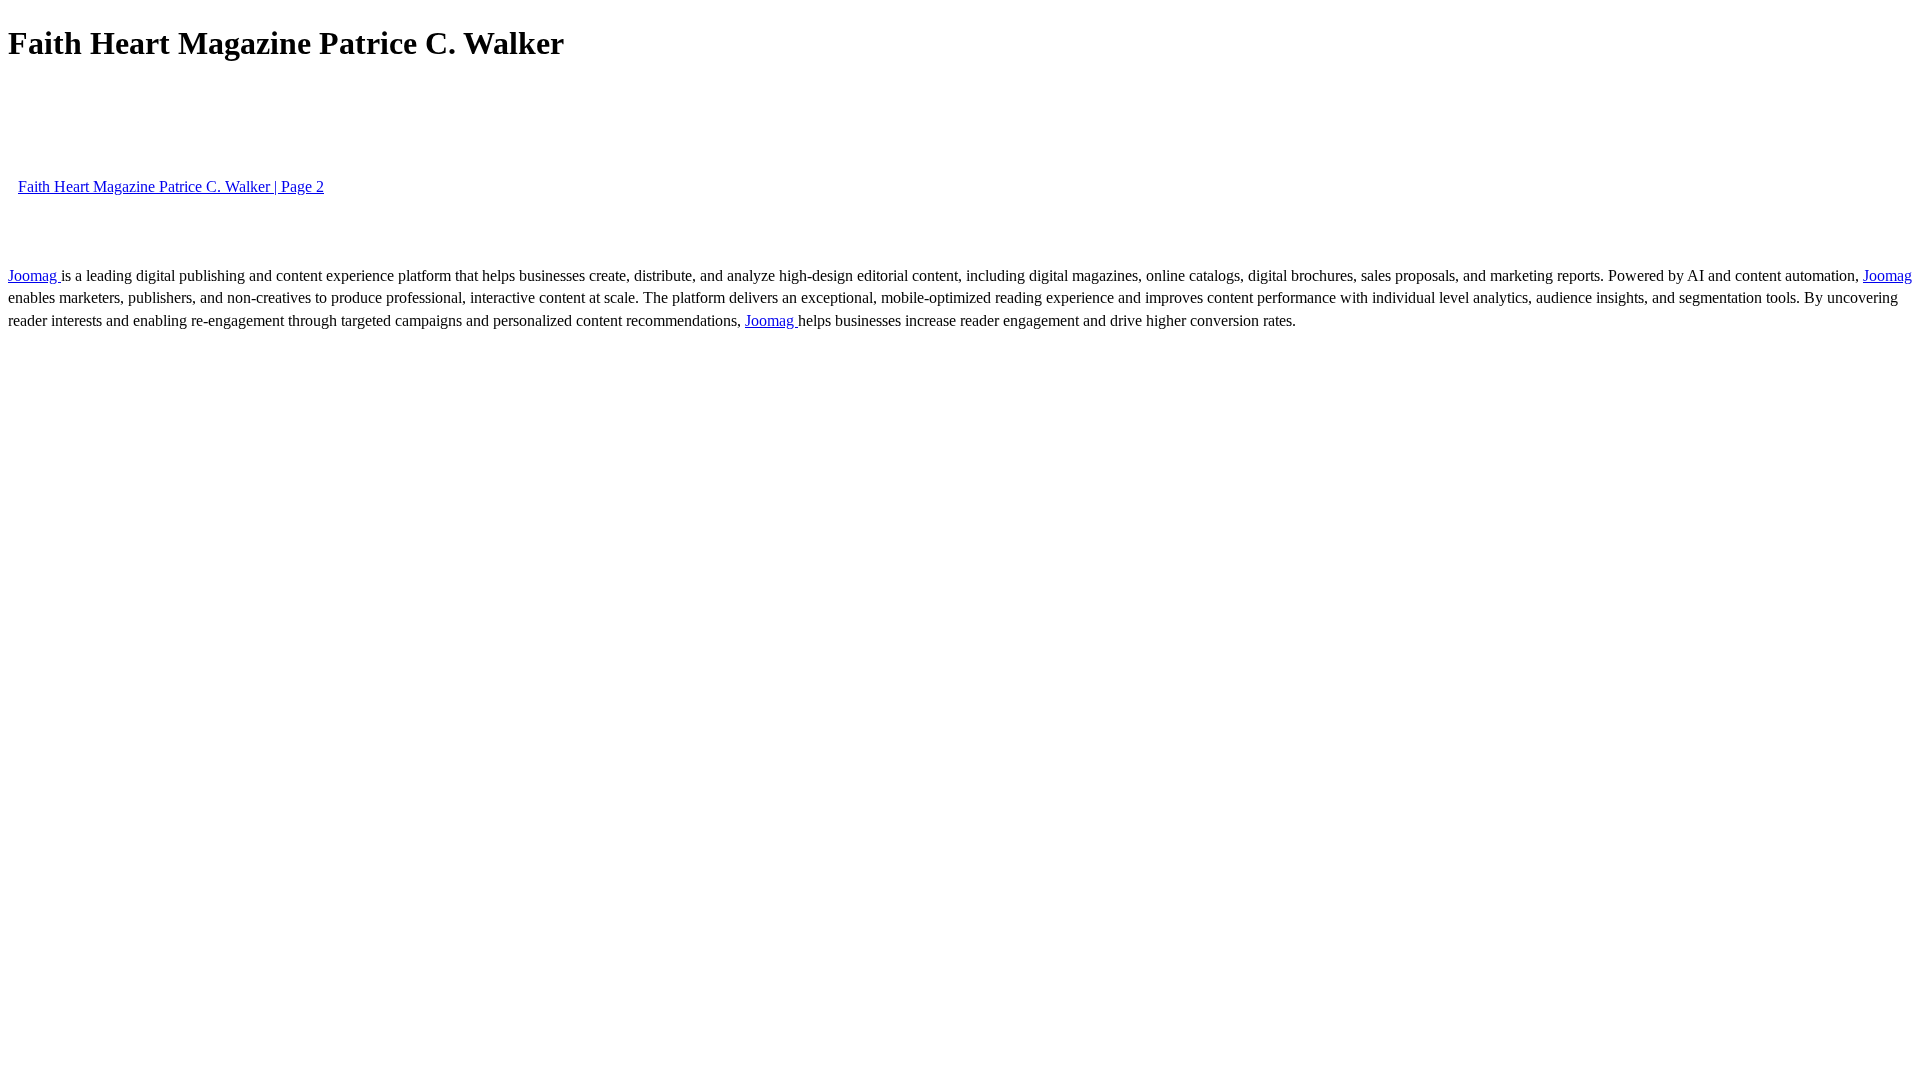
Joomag (34, 275)
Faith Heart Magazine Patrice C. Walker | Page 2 (171, 186)
